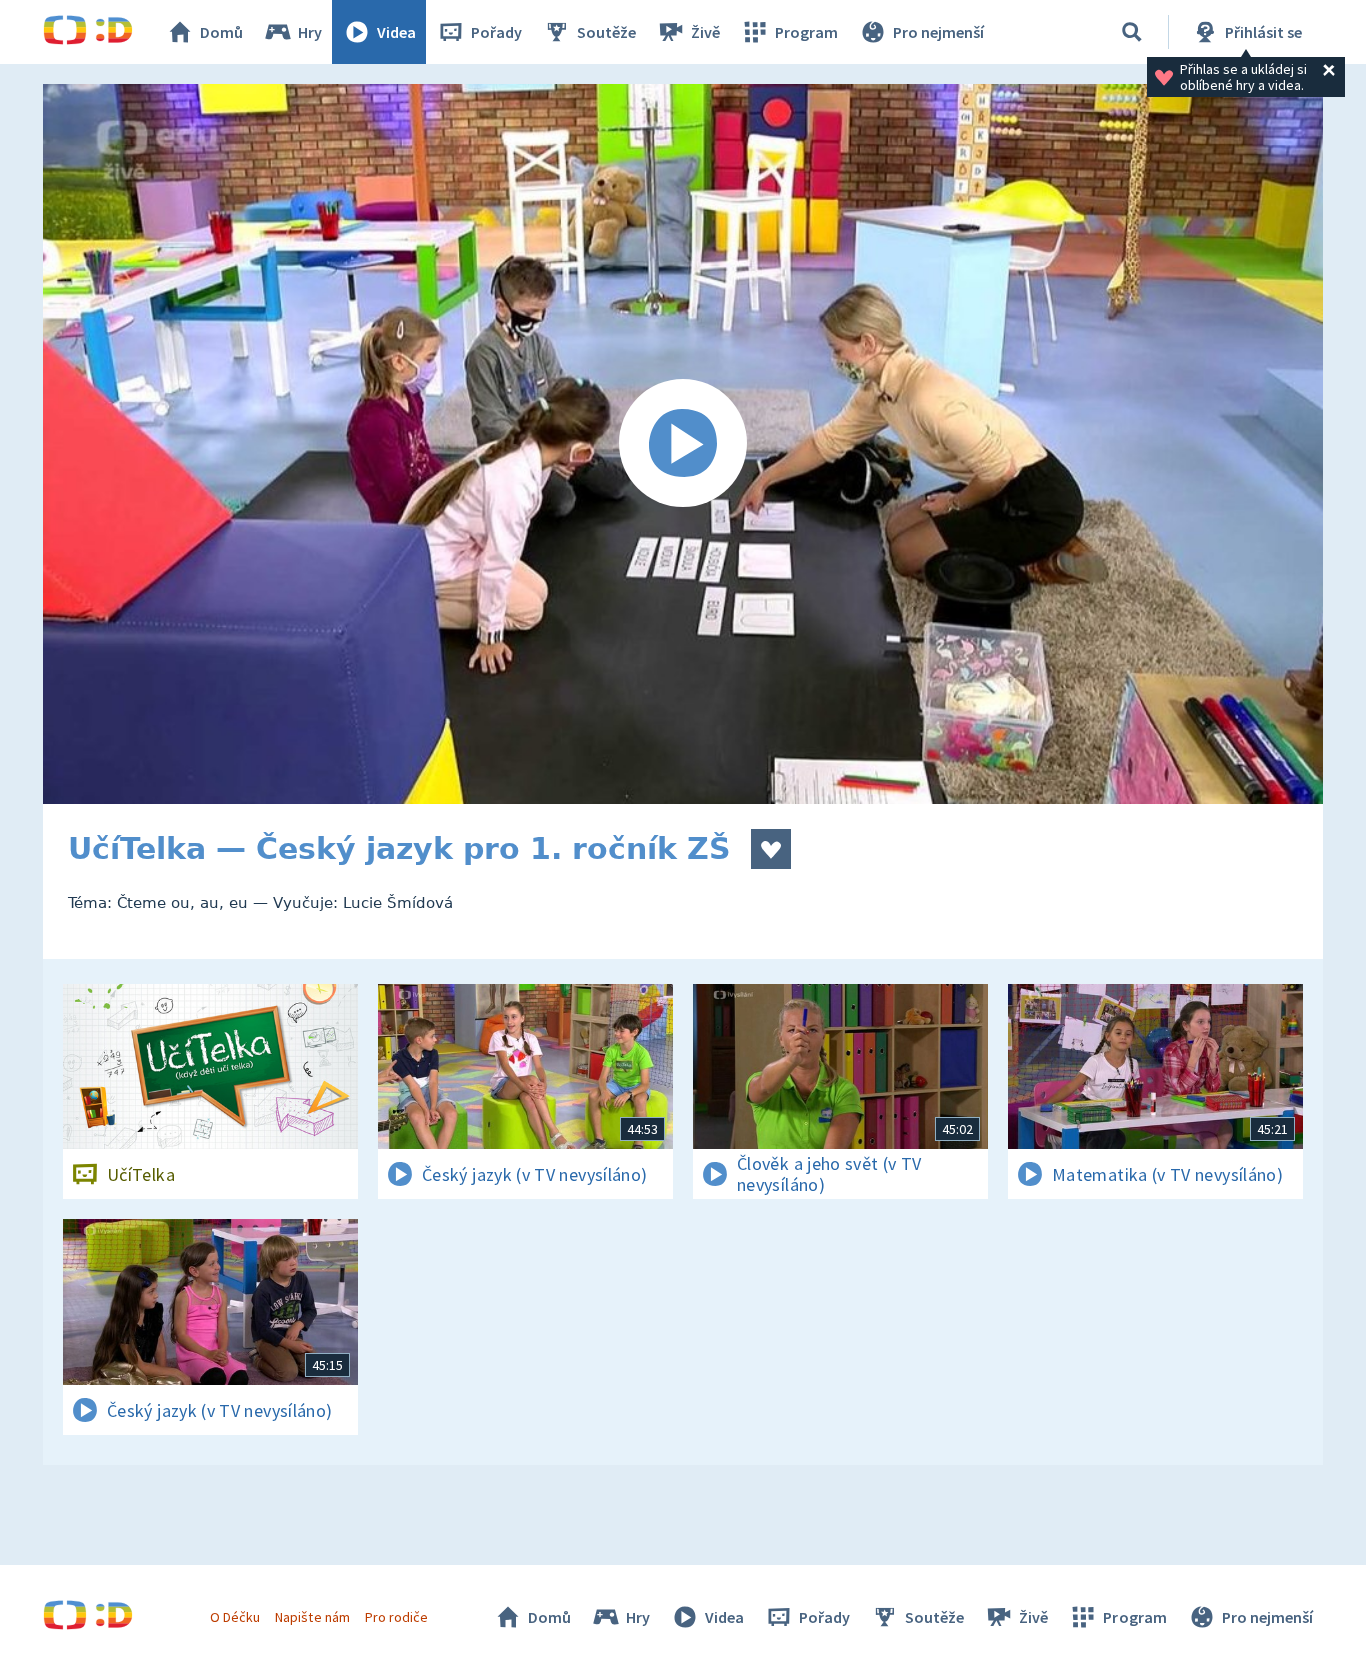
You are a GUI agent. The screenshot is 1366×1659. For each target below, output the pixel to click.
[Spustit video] (683, 444)
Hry (310, 32)
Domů (221, 32)
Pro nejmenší (938, 32)
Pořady (496, 32)
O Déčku (235, 1617)
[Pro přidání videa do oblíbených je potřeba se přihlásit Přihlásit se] (771, 849)
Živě (705, 32)
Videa (396, 32)
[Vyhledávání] (1132, 32)
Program (806, 32)
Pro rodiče (396, 1617)
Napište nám (312, 1617)
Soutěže (606, 32)
